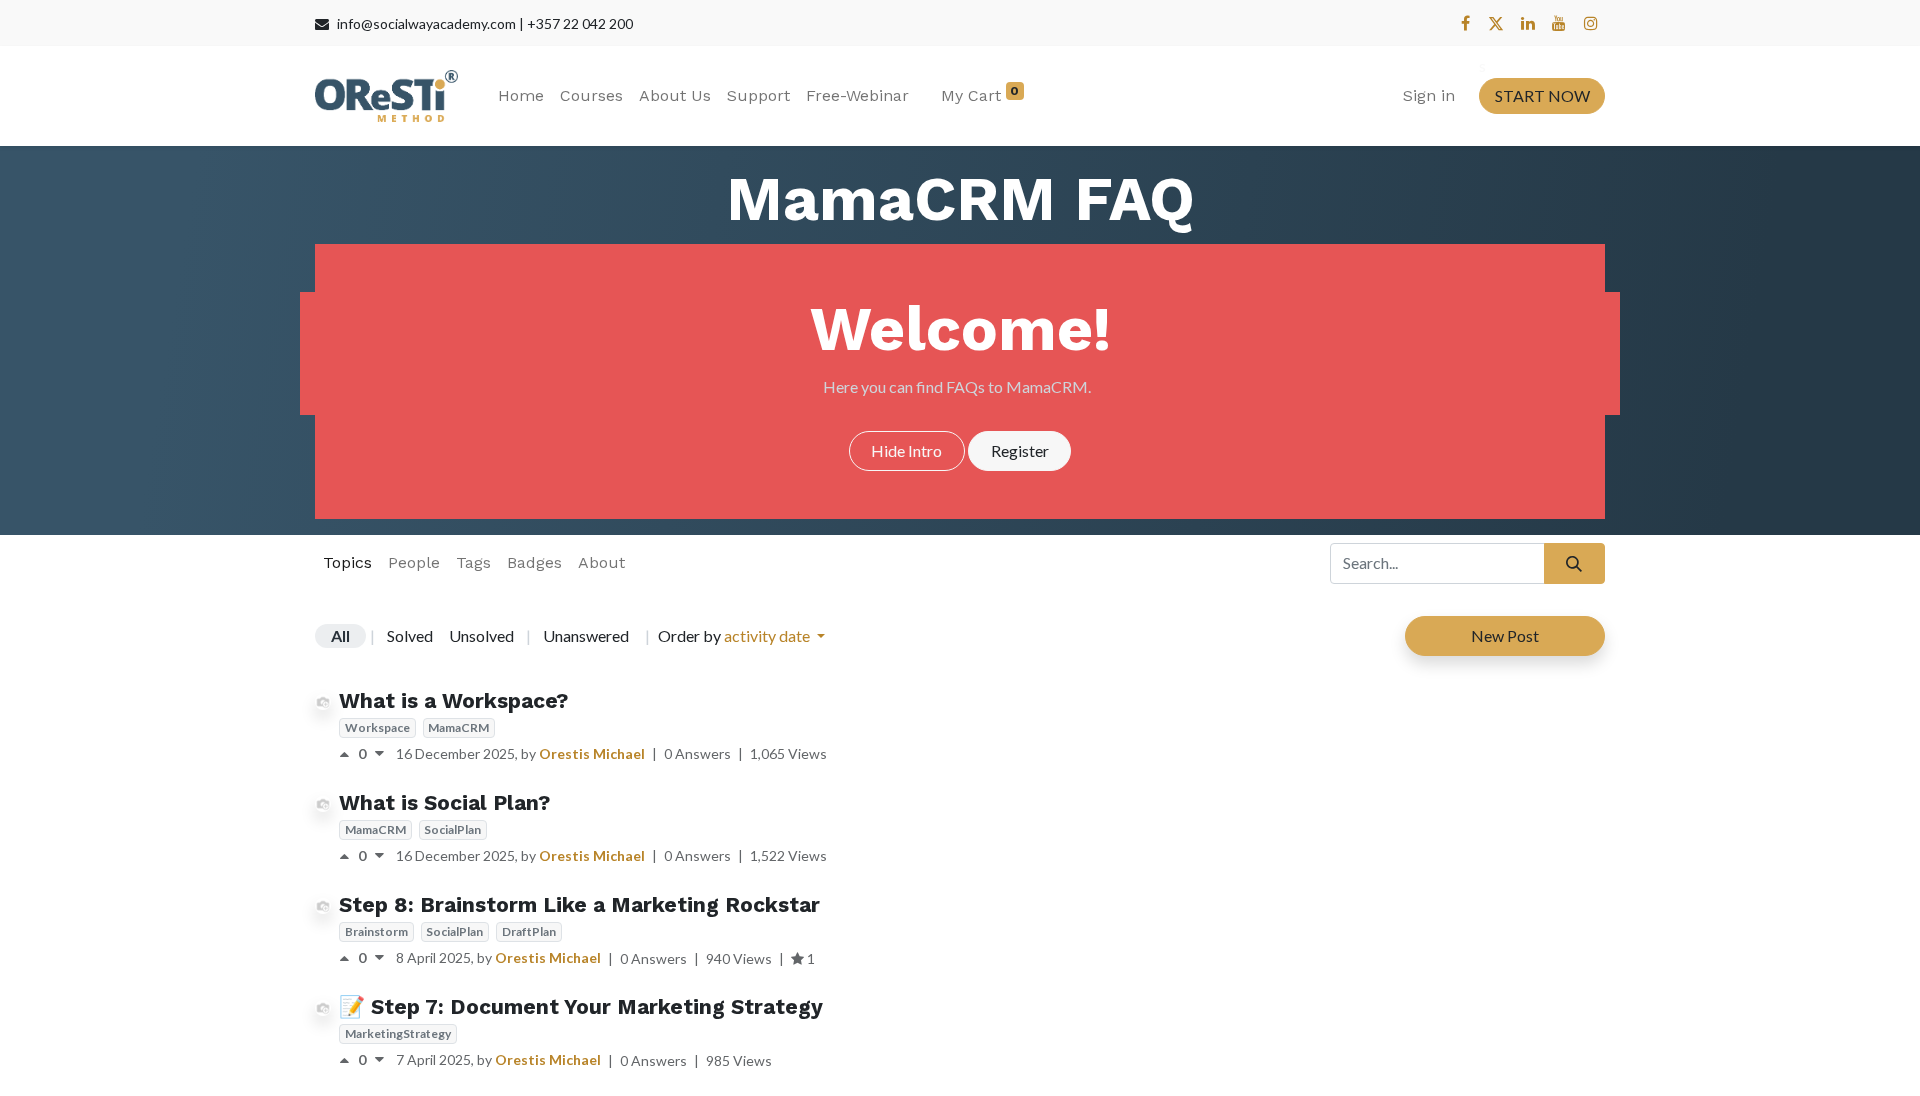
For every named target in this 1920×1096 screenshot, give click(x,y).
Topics (347, 562)
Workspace (377, 727)
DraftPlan (529, 931)
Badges (534, 562)
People (414, 562)
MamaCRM (458, 727)
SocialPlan (452, 829)
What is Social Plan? (444, 802)
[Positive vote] (348, 754)
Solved (410, 635)
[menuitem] (521, 96)
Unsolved (481, 635)
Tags (473, 562)
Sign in (1429, 95)
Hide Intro (906, 450)
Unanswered (586, 635)
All (340, 635)
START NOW (1542, 95)
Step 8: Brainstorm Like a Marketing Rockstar (579, 904)
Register (1020, 450)
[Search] (1574, 563)
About (601, 562)
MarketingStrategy (398, 1033)
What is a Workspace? (453, 700)
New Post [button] (1505, 635)
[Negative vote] (379, 754)
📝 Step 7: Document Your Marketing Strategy (581, 1006)
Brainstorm (376, 931)
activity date (768, 635)
